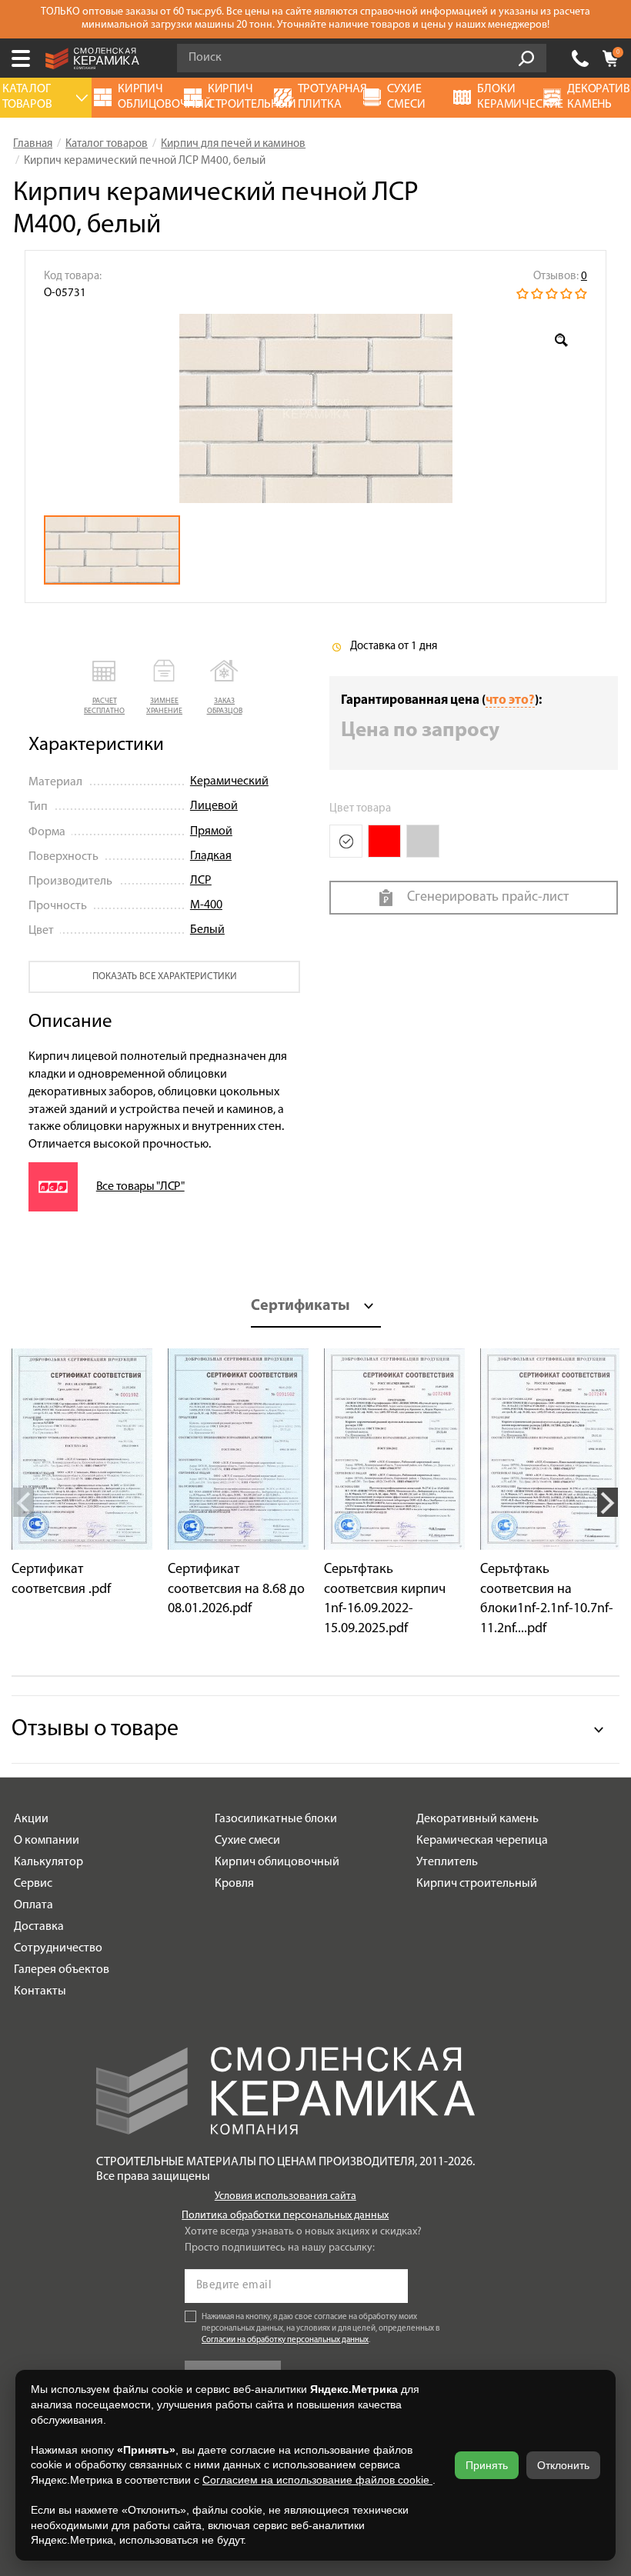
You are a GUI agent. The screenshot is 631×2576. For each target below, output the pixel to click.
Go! (526, 58)
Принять (487, 2465)
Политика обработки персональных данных (285, 2216)
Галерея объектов (62, 1970)
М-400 (206, 905)
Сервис (33, 1884)
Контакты (40, 1991)
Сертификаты (300, 1306)
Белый (207, 930)
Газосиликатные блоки (276, 1819)
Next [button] (608, 1502)
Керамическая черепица (482, 1841)
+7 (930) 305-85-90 (580, 58)
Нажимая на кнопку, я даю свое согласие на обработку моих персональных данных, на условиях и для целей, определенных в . (321, 2329)
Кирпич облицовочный (277, 1862)
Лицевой (214, 806)
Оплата (33, 1905)
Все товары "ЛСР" (140, 1187)
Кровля (234, 1884)
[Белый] (346, 841)
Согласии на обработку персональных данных (285, 2340)
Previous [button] (23, 1502)
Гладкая (211, 856)
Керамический (229, 781)
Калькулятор (48, 1862)
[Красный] (384, 841)
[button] (105, 688)
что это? (510, 700)
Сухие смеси (247, 1841)
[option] (315, 408)
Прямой (211, 831)
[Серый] (423, 841)
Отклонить (563, 2465)
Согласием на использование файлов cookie (317, 2480)
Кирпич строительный (477, 1884)
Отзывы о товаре (95, 1730)
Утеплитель (447, 1862)
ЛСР (201, 881)
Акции (31, 1819)
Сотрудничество (58, 1948)
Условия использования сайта (285, 2196)
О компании (47, 1841)
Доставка (39, 1927)
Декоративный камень (477, 1819)
